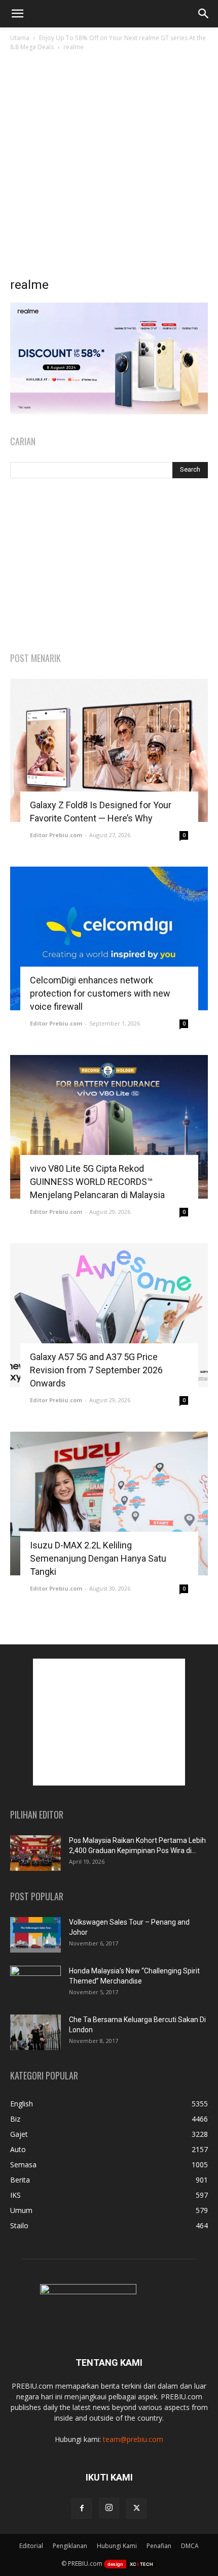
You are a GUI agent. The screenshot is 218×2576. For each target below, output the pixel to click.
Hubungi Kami (117, 2546)
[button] (17, 14)
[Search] (204, 14)
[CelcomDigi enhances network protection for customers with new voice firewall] (109, 938)
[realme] (109, 411)
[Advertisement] (109, 167)
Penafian (159, 2546)
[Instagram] (109, 2508)
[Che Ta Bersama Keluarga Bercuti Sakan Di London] (35, 2032)
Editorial (31, 2546)
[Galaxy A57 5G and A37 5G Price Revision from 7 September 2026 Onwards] (109, 1315)
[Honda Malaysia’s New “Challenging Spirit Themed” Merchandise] (35, 1984)
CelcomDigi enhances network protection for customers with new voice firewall (100, 993)
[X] (136, 2508)
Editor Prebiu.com (56, 835)
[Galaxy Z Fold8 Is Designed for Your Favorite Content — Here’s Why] (109, 751)
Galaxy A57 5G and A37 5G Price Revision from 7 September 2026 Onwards (96, 1370)
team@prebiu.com (133, 2439)
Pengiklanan (70, 2546)
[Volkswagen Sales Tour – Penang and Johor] (35, 1935)
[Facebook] (82, 2508)
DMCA (190, 2546)
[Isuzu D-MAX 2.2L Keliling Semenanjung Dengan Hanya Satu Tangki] (109, 1504)
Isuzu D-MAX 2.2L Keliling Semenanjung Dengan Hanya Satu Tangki (98, 1558)
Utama (20, 38)
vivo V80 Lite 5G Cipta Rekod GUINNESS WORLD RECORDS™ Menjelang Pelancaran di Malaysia (97, 1182)
